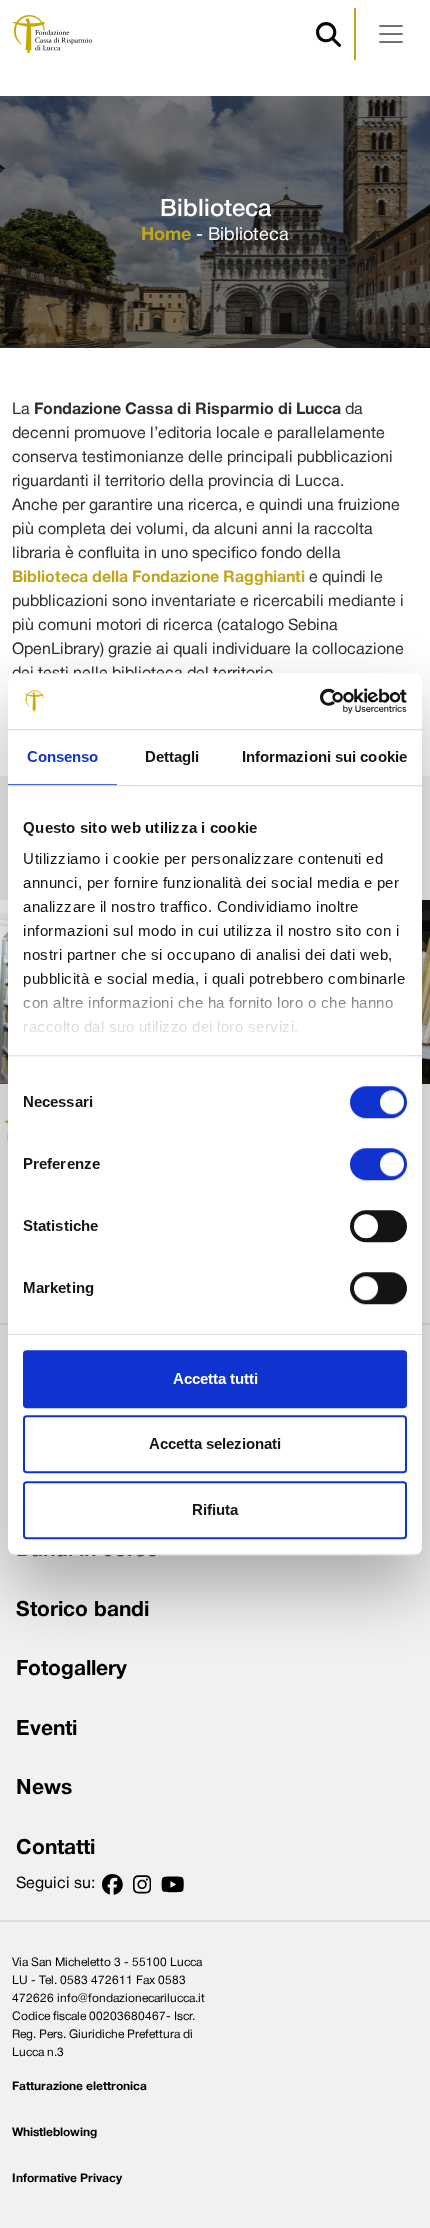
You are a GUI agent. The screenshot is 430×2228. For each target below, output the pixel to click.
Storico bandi (82, 1610)
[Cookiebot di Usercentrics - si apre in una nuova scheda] (319, 701)
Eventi (46, 1729)
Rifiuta (215, 1509)
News (44, 1788)
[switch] (378, 1164)
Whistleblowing (54, 2132)
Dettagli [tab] (172, 756)
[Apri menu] (391, 34)
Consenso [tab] (63, 756)
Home (166, 235)
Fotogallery (71, 1669)
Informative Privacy (67, 2178)
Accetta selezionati (215, 1443)
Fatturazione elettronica (79, 2086)
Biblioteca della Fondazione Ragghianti (158, 578)
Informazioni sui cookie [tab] (324, 756)
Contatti (55, 1848)
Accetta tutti (215, 1378)
